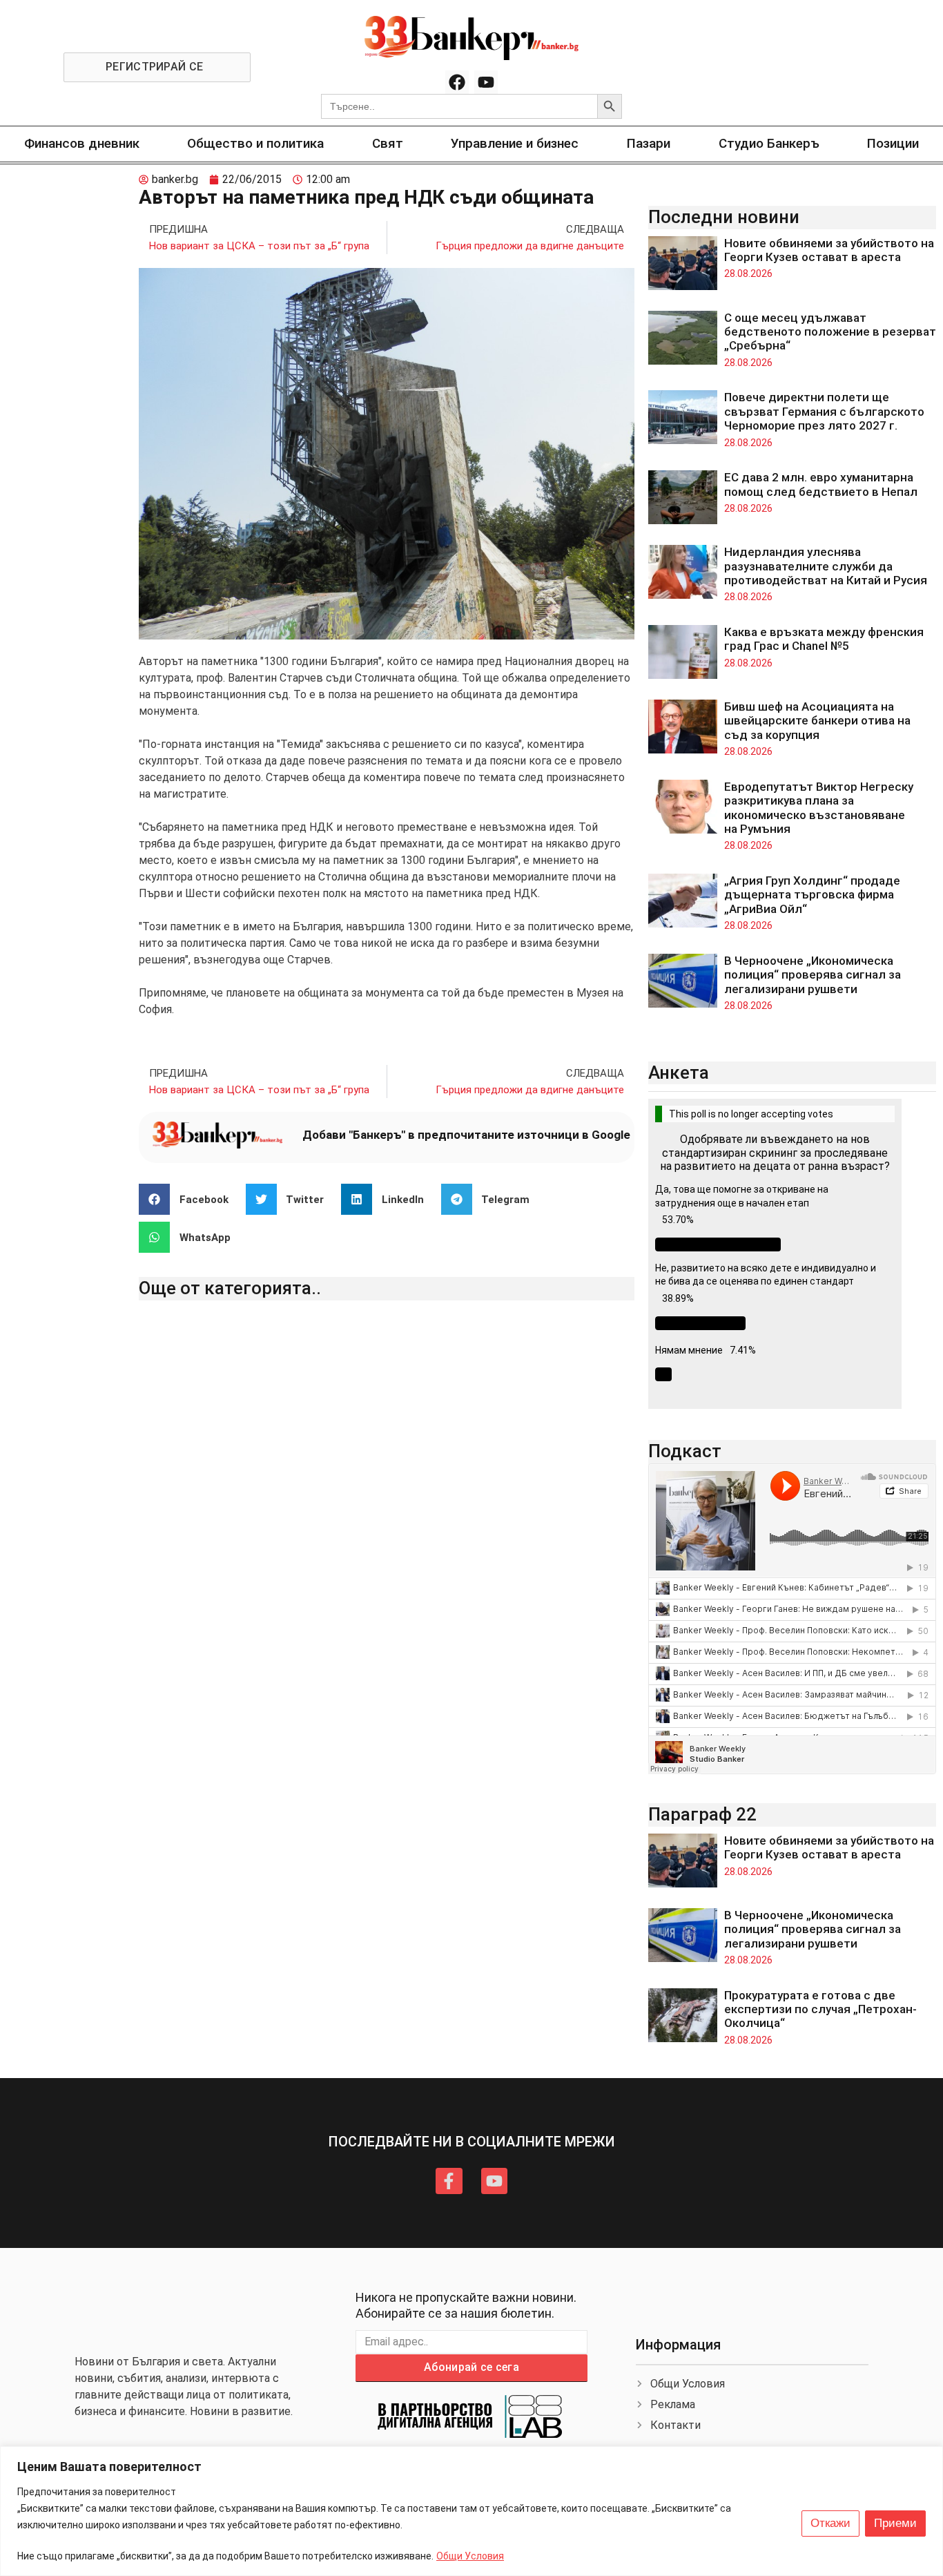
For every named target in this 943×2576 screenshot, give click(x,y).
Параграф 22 (702, 1814)
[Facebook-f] (449, 2181)
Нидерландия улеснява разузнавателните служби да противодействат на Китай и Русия (826, 566)
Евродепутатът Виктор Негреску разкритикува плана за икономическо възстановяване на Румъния (819, 808)
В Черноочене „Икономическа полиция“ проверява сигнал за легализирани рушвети (813, 975)
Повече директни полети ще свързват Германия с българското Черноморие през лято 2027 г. (824, 411)
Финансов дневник (82, 143)
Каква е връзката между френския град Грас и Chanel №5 (824, 639)
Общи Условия (470, 2556)
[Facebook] (457, 82)
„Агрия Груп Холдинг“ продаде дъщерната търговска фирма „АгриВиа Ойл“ (812, 895)
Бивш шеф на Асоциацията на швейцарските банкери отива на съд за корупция (817, 721)
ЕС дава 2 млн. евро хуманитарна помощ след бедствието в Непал (821, 484)
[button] (189, 1199)
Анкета (679, 1073)
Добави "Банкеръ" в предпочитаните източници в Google (466, 1135)
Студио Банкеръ (769, 143)
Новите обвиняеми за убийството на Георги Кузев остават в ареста (829, 250)
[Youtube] (486, 82)
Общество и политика (255, 143)
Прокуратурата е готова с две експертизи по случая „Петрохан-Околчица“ (820, 2009)
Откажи (830, 2523)
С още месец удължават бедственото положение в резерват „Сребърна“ (830, 332)
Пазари (649, 143)
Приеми (895, 2523)
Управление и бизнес (515, 143)
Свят (388, 143)
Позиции (893, 143)
